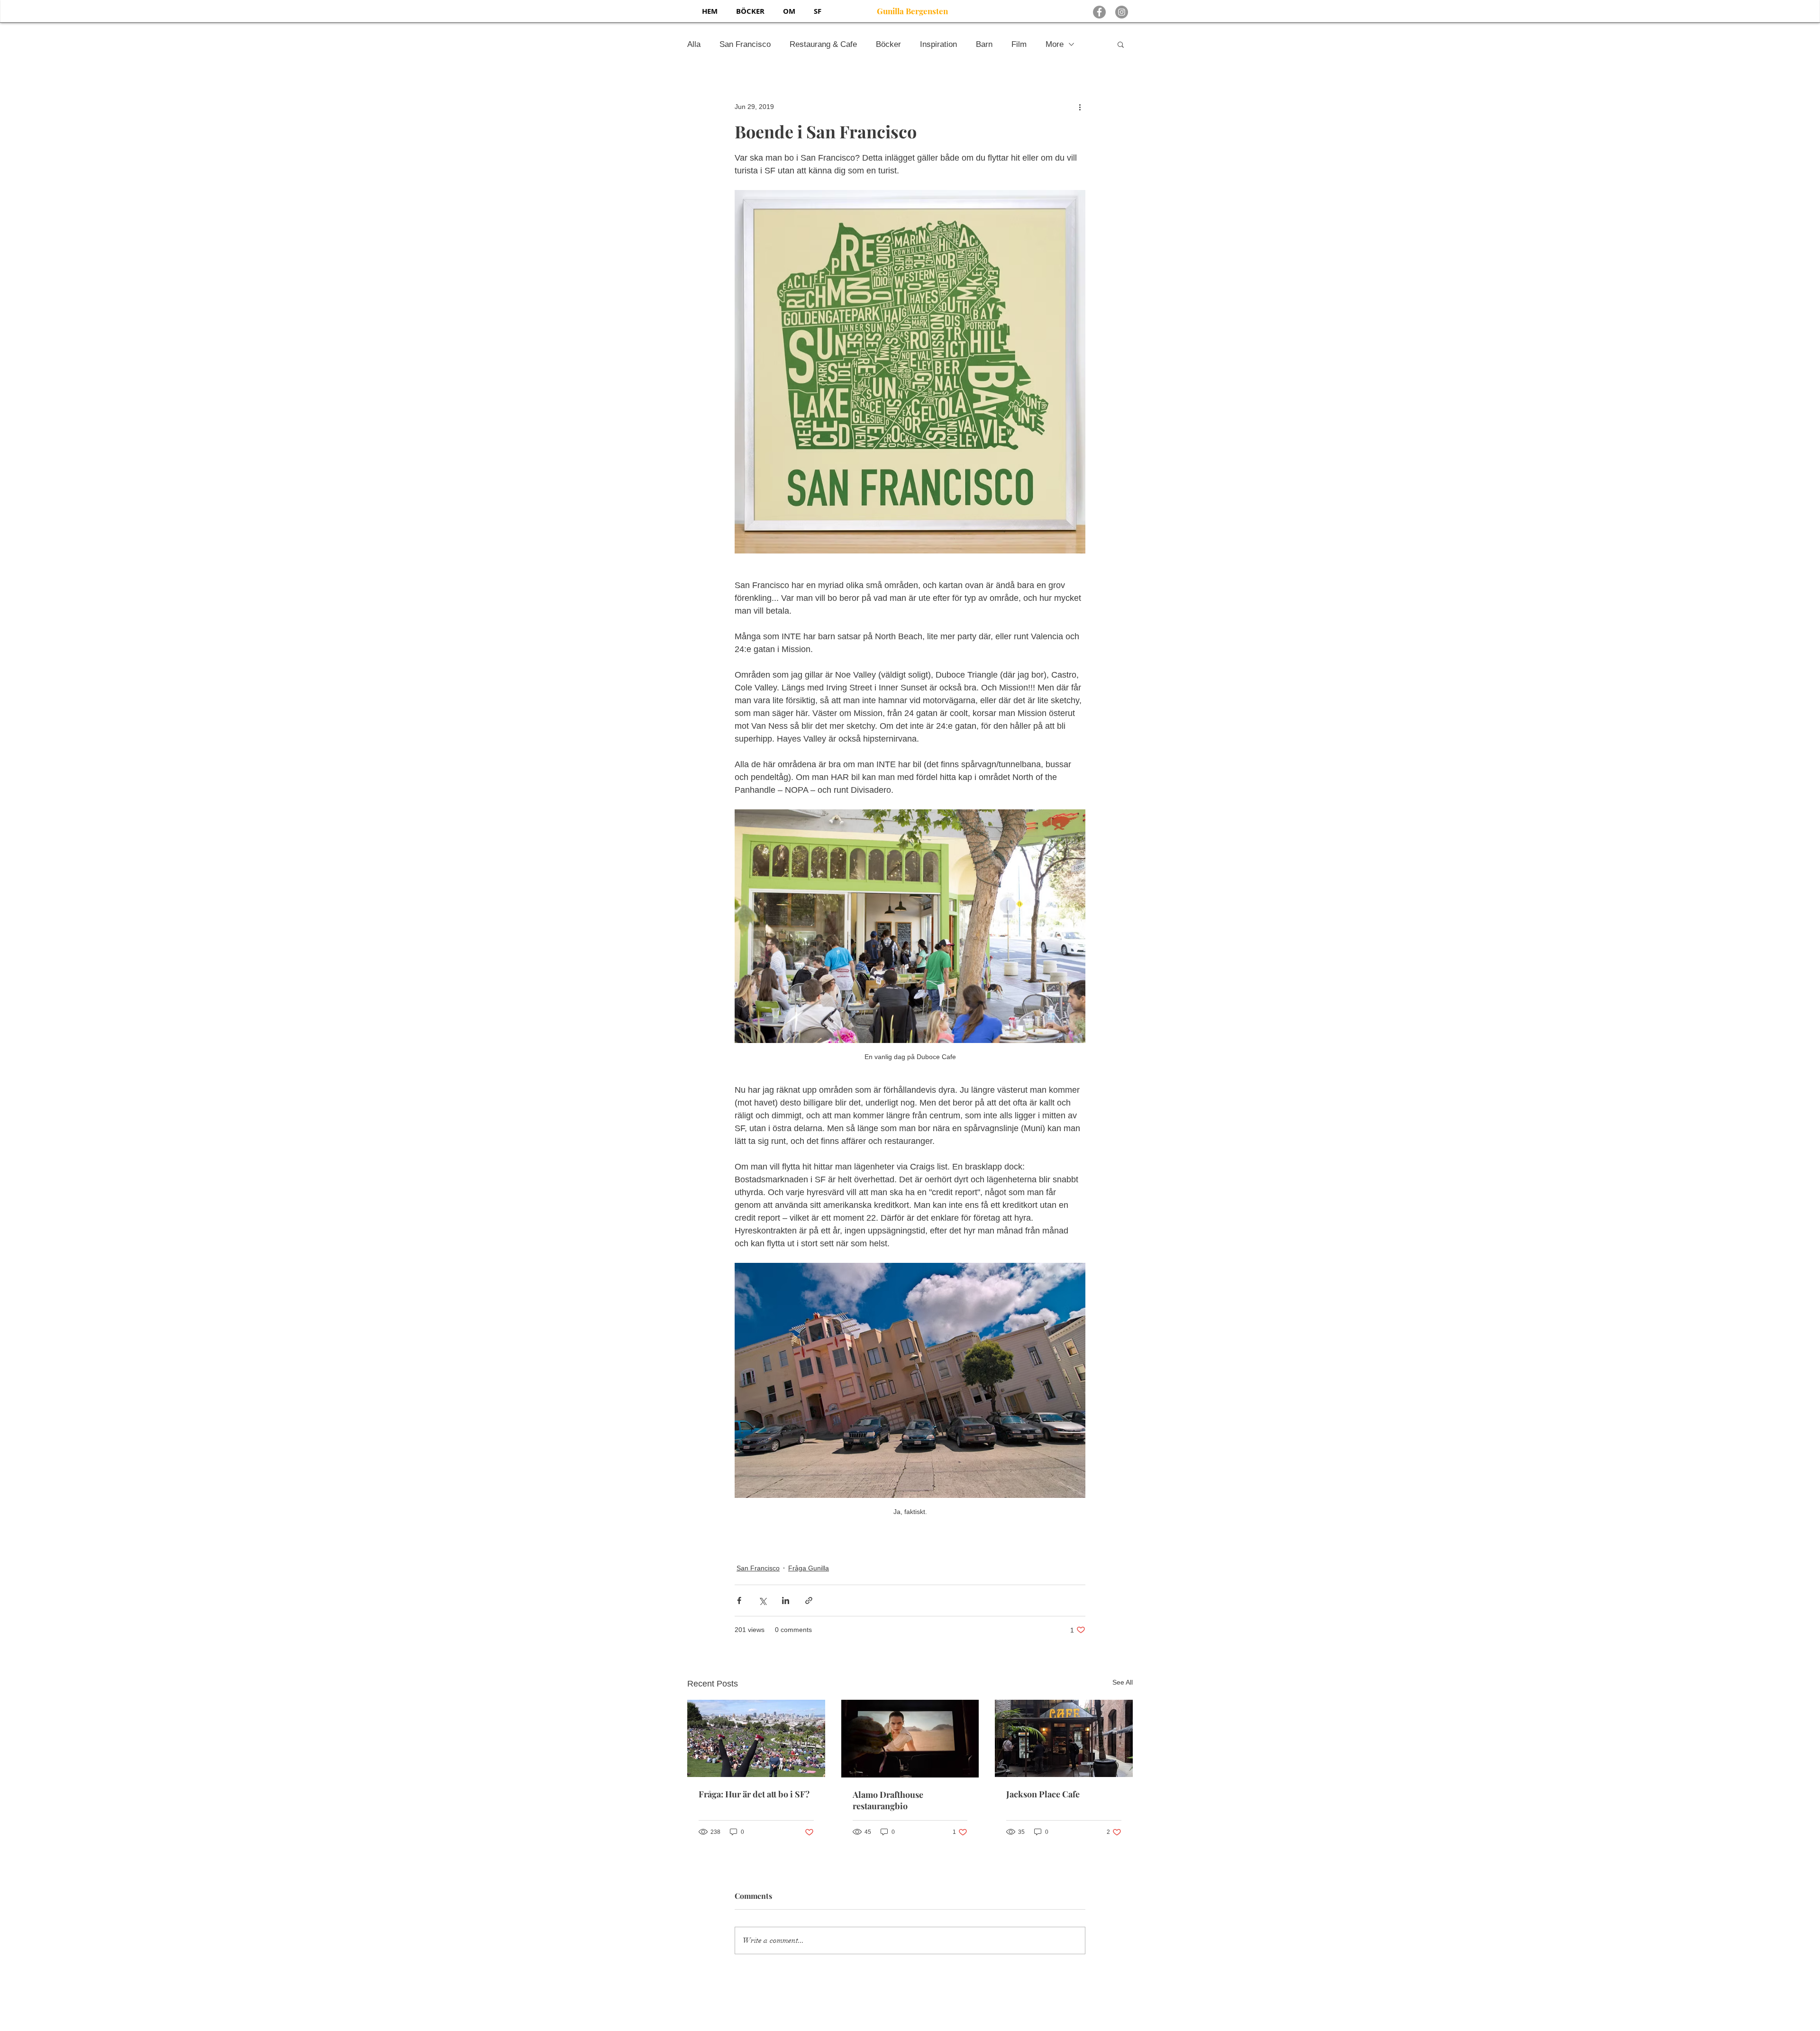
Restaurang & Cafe (823, 44)
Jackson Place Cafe (1043, 1794)
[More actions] (1080, 107)
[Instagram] (1122, 12)
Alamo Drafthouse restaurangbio (888, 1800)
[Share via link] (809, 1600)
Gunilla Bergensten (912, 11)
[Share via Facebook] (739, 1600)
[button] (1121, 44)
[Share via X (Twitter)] (762, 1600)
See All (1123, 1682)
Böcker (888, 44)
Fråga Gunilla (809, 1568)
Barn (984, 44)
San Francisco (745, 44)
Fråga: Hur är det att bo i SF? (754, 1794)
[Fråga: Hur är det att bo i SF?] (756, 1738)
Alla (694, 44)
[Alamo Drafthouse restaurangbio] (910, 1739)
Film (1019, 44)
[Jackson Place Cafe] (1064, 1738)
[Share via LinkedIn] (786, 1600)
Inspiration (938, 44)
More (1055, 44)
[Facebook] (1099, 12)
